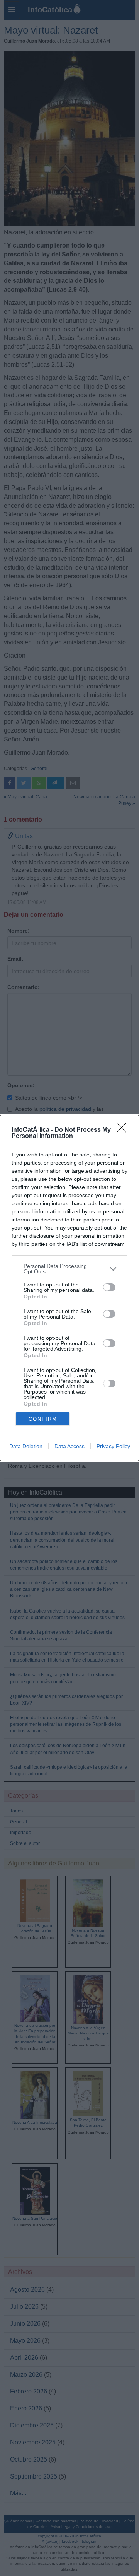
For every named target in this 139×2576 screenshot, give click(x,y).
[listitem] (69, 1269)
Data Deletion (26, 1446)
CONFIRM (43, 1419)
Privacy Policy (113, 1446)
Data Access (69, 1446)
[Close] (124, 1130)
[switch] (109, 1287)
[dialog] (69, 1288)
